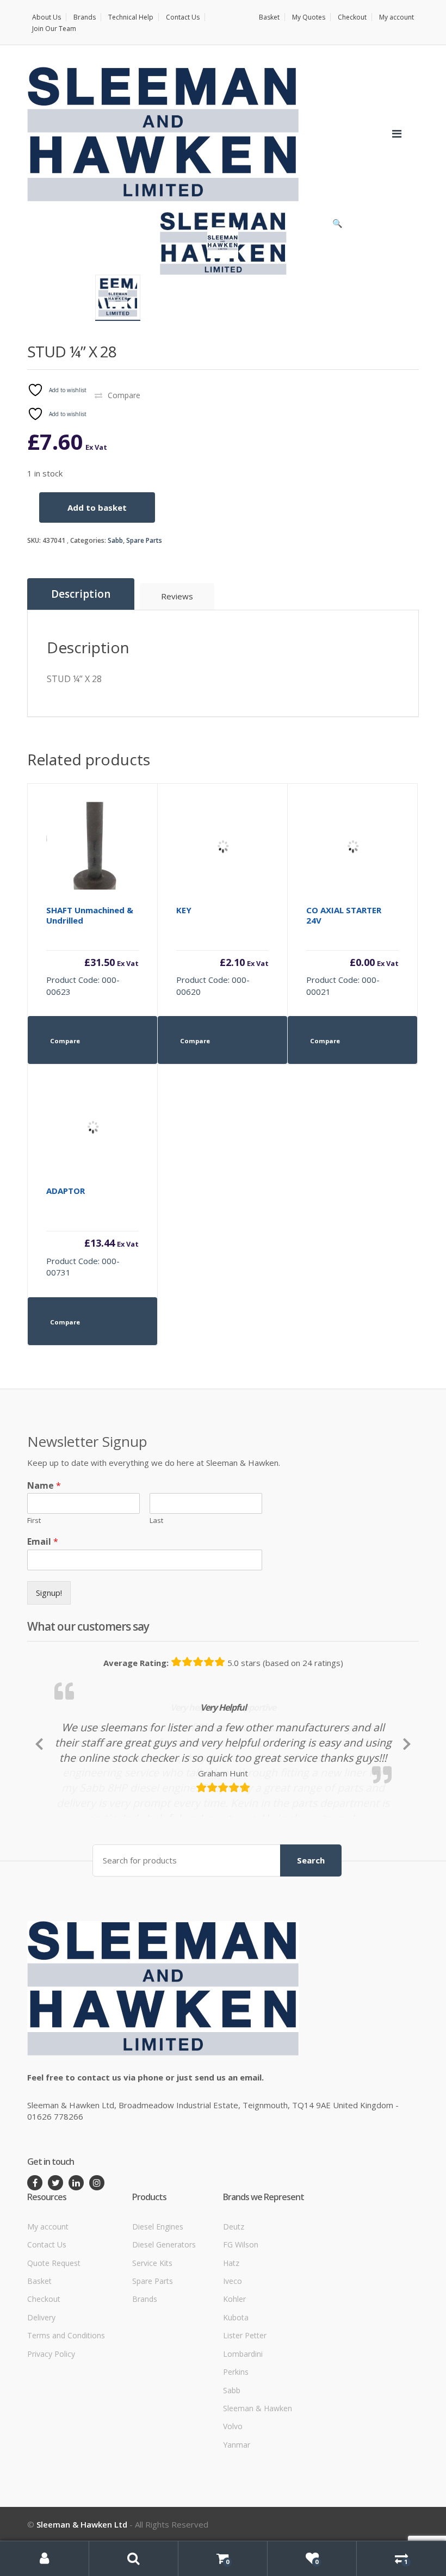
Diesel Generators (164, 2311)
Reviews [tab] (177, 596)
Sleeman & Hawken (258, 2475)
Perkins (236, 2438)
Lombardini (243, 2420)
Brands (85, 17)
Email (43, 1542)
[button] (337, 226)
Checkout (352, 17)
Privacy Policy (51, 2420)
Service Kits (152, 2329)
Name (44, 1486)
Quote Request (54, 2329)
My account (397, 17)
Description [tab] (81, 594)
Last (156, 1521)
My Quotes (309, 17)
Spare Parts (144, 540)
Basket (269, 17)
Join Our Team (54, 29)
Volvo (233, 2493)
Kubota (236, 2383)
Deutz (234, 2292)
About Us (47, 17)
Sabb (115, 540)
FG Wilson (241, 2311)
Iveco (233, 2347)
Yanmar (237, 2510)
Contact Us (183, 17)
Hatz (231, 2329)
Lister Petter (245, 2402)
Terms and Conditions (66, 2402)
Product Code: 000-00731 (92, 1231)
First (34, 1521)
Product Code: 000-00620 (222, 951)
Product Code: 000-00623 (92, 951)
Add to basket (97, 507)
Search (311, 1927)
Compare (124, 395)
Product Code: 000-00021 (352, 951)
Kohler (234, 2365)
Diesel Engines (158, 2292)
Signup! (49, 1593)
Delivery (41, 2383)
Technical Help (131, 17)
